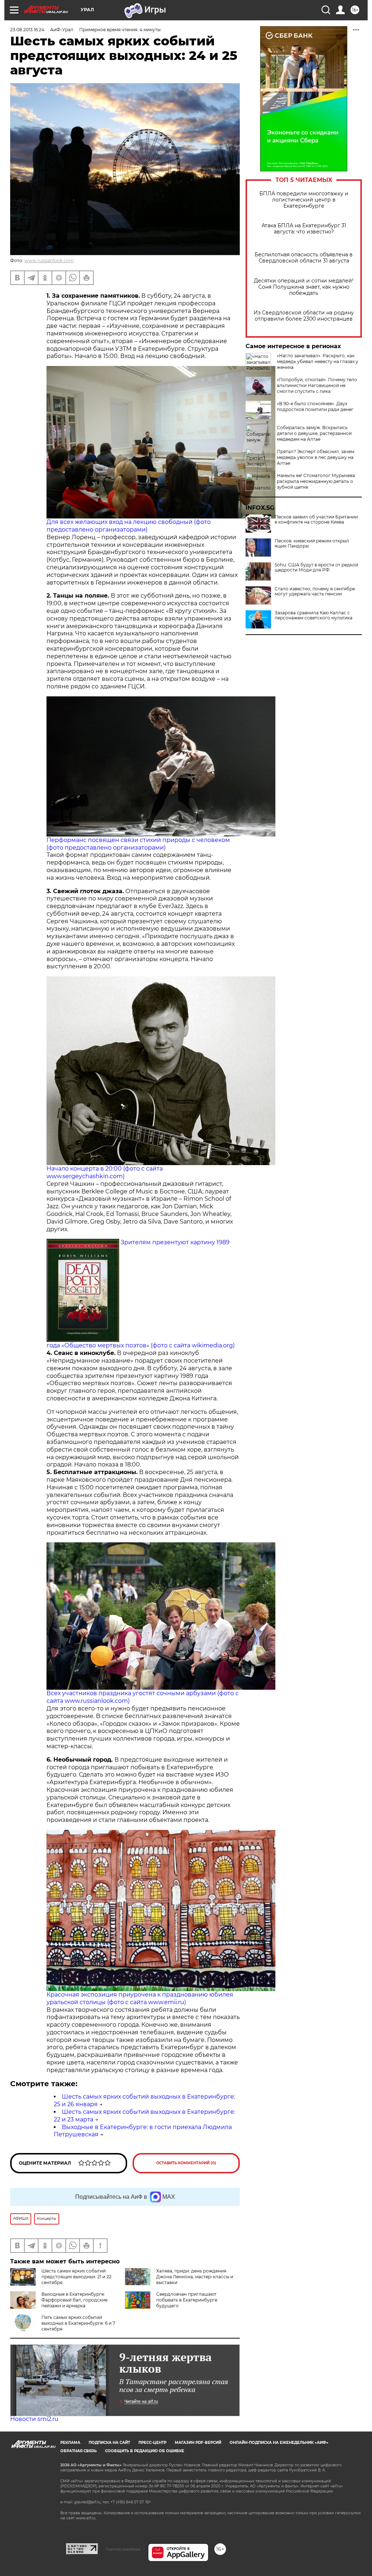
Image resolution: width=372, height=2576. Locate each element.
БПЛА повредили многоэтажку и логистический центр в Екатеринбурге (304, 200)
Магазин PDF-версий (198, 2443)
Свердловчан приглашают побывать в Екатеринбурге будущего (187, 2300)
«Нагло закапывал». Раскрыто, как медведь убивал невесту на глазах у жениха (318, 361)
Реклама (70, 2443)
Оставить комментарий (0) (186, 2163)
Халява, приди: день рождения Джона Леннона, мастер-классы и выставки (195, 2277)
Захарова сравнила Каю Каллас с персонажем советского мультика (314, 615)
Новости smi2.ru (34, 2419)
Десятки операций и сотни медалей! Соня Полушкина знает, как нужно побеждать (304, 287)
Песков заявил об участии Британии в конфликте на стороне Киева (316, 520)
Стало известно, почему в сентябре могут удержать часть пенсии (315, 591)
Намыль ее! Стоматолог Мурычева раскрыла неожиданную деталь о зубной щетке (316, 481)
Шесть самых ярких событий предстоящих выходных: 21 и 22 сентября (76, 2277)
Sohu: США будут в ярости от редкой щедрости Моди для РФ (316, 567)
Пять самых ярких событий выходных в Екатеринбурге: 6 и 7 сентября (78, 2323)
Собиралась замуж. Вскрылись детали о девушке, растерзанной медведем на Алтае (314, 433)
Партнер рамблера (123, 2549)
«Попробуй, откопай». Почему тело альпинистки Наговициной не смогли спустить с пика (317, 385)
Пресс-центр (152, 2443)
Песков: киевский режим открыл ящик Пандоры (312, 544)
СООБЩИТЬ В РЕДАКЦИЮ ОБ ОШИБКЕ (145, 2451)
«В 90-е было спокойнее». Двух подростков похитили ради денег (315, 406)
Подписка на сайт (109, 2443)
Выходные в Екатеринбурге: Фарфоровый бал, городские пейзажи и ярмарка (74, 2300)
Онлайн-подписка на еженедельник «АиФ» (279, 2443)
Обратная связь (78, 2451)
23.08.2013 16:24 (27, 30)
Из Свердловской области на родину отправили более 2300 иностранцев (304, 316)
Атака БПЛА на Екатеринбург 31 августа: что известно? (304, 229)
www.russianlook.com (49, 261)
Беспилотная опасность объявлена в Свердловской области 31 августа (304, 258)
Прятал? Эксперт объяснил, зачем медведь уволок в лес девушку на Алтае (316, 457)
